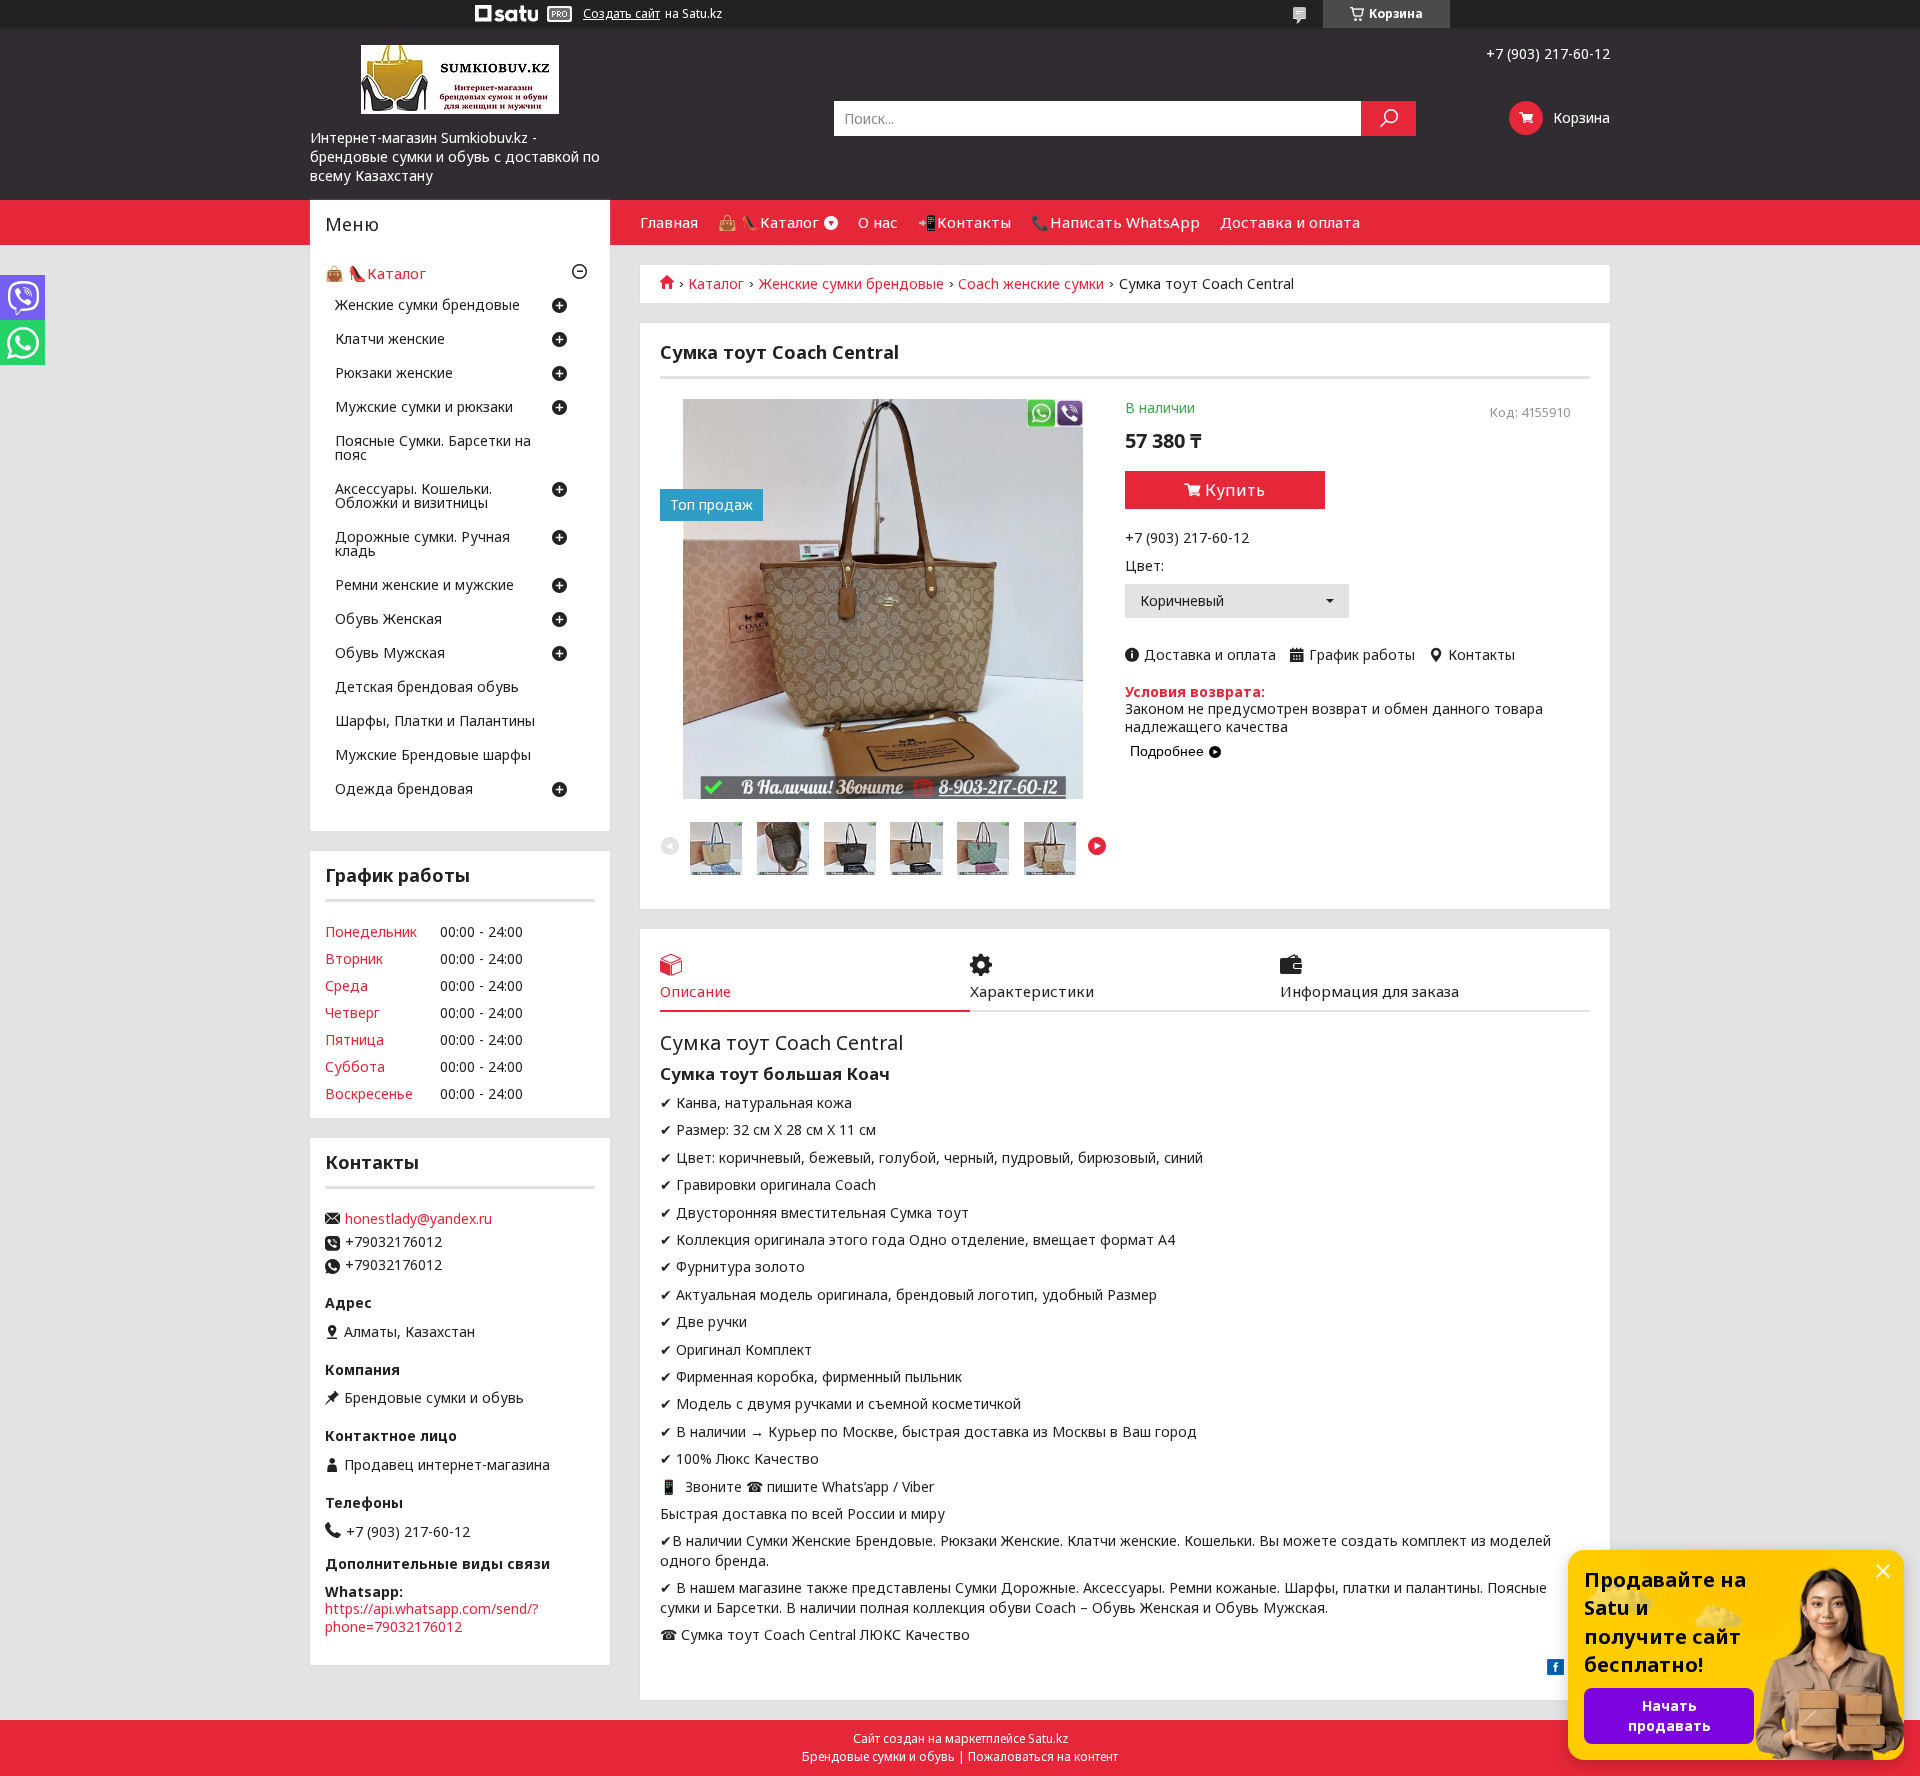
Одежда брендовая (404, 790)
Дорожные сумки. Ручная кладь (422, 545)
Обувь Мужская (390, 654)
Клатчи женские (390, 340)
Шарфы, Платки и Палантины (435, 722)
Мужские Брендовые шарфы (433, 756)
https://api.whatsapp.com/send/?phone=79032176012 (432, 1617)
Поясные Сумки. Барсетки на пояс (433, 449)
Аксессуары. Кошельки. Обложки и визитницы (413, 497)
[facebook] (1555, 1669)
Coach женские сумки (1031, 284)
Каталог (716, 284)
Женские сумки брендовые (851, 284)
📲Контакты (964, 222)
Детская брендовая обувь (427, 688)
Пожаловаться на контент (1043, 1756)
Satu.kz (1048, 1738)
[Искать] (1388, 118)
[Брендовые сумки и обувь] (460, 78)
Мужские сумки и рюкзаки (424, 408)
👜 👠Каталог (768, 222)
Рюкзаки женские (394, 374)
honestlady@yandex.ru (418, 1219)
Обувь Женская (388, 620)
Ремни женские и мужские (424, 586)
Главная (669, 222)
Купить (1235, 490)
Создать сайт (621, 14)
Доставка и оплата (1290, 222)
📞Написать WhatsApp (1115, 222)
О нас (878, 222)
